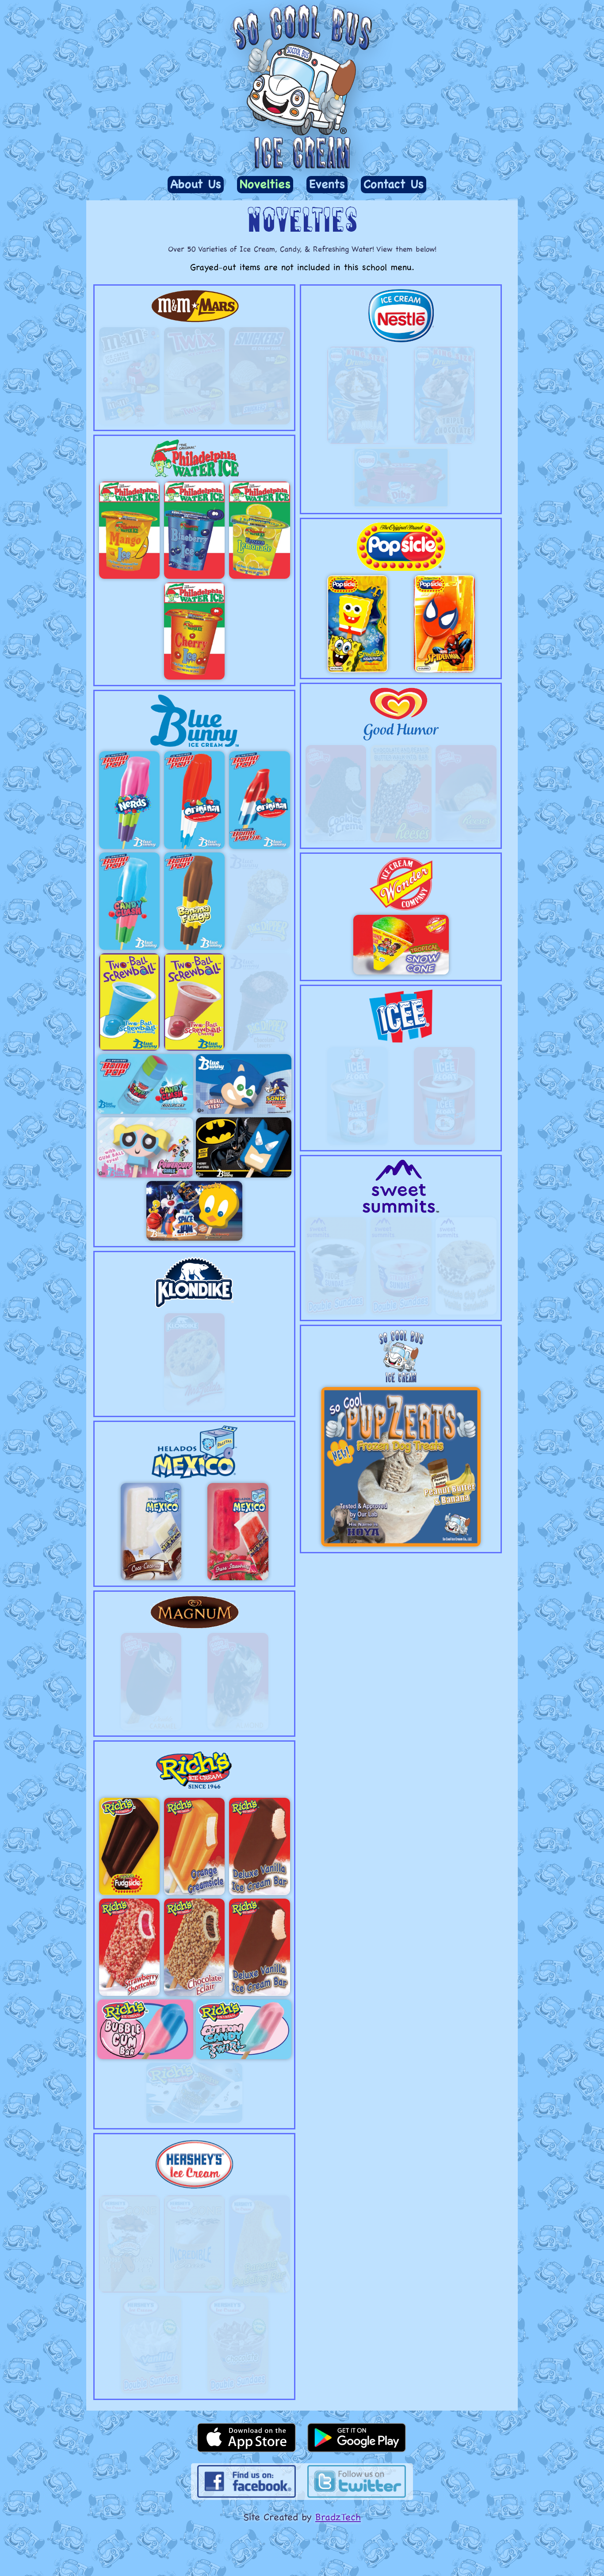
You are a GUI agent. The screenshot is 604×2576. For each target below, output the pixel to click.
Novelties (265, 184)
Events (327, 184)
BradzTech (338, 2517)
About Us (196, 184)
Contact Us (394, 184)
